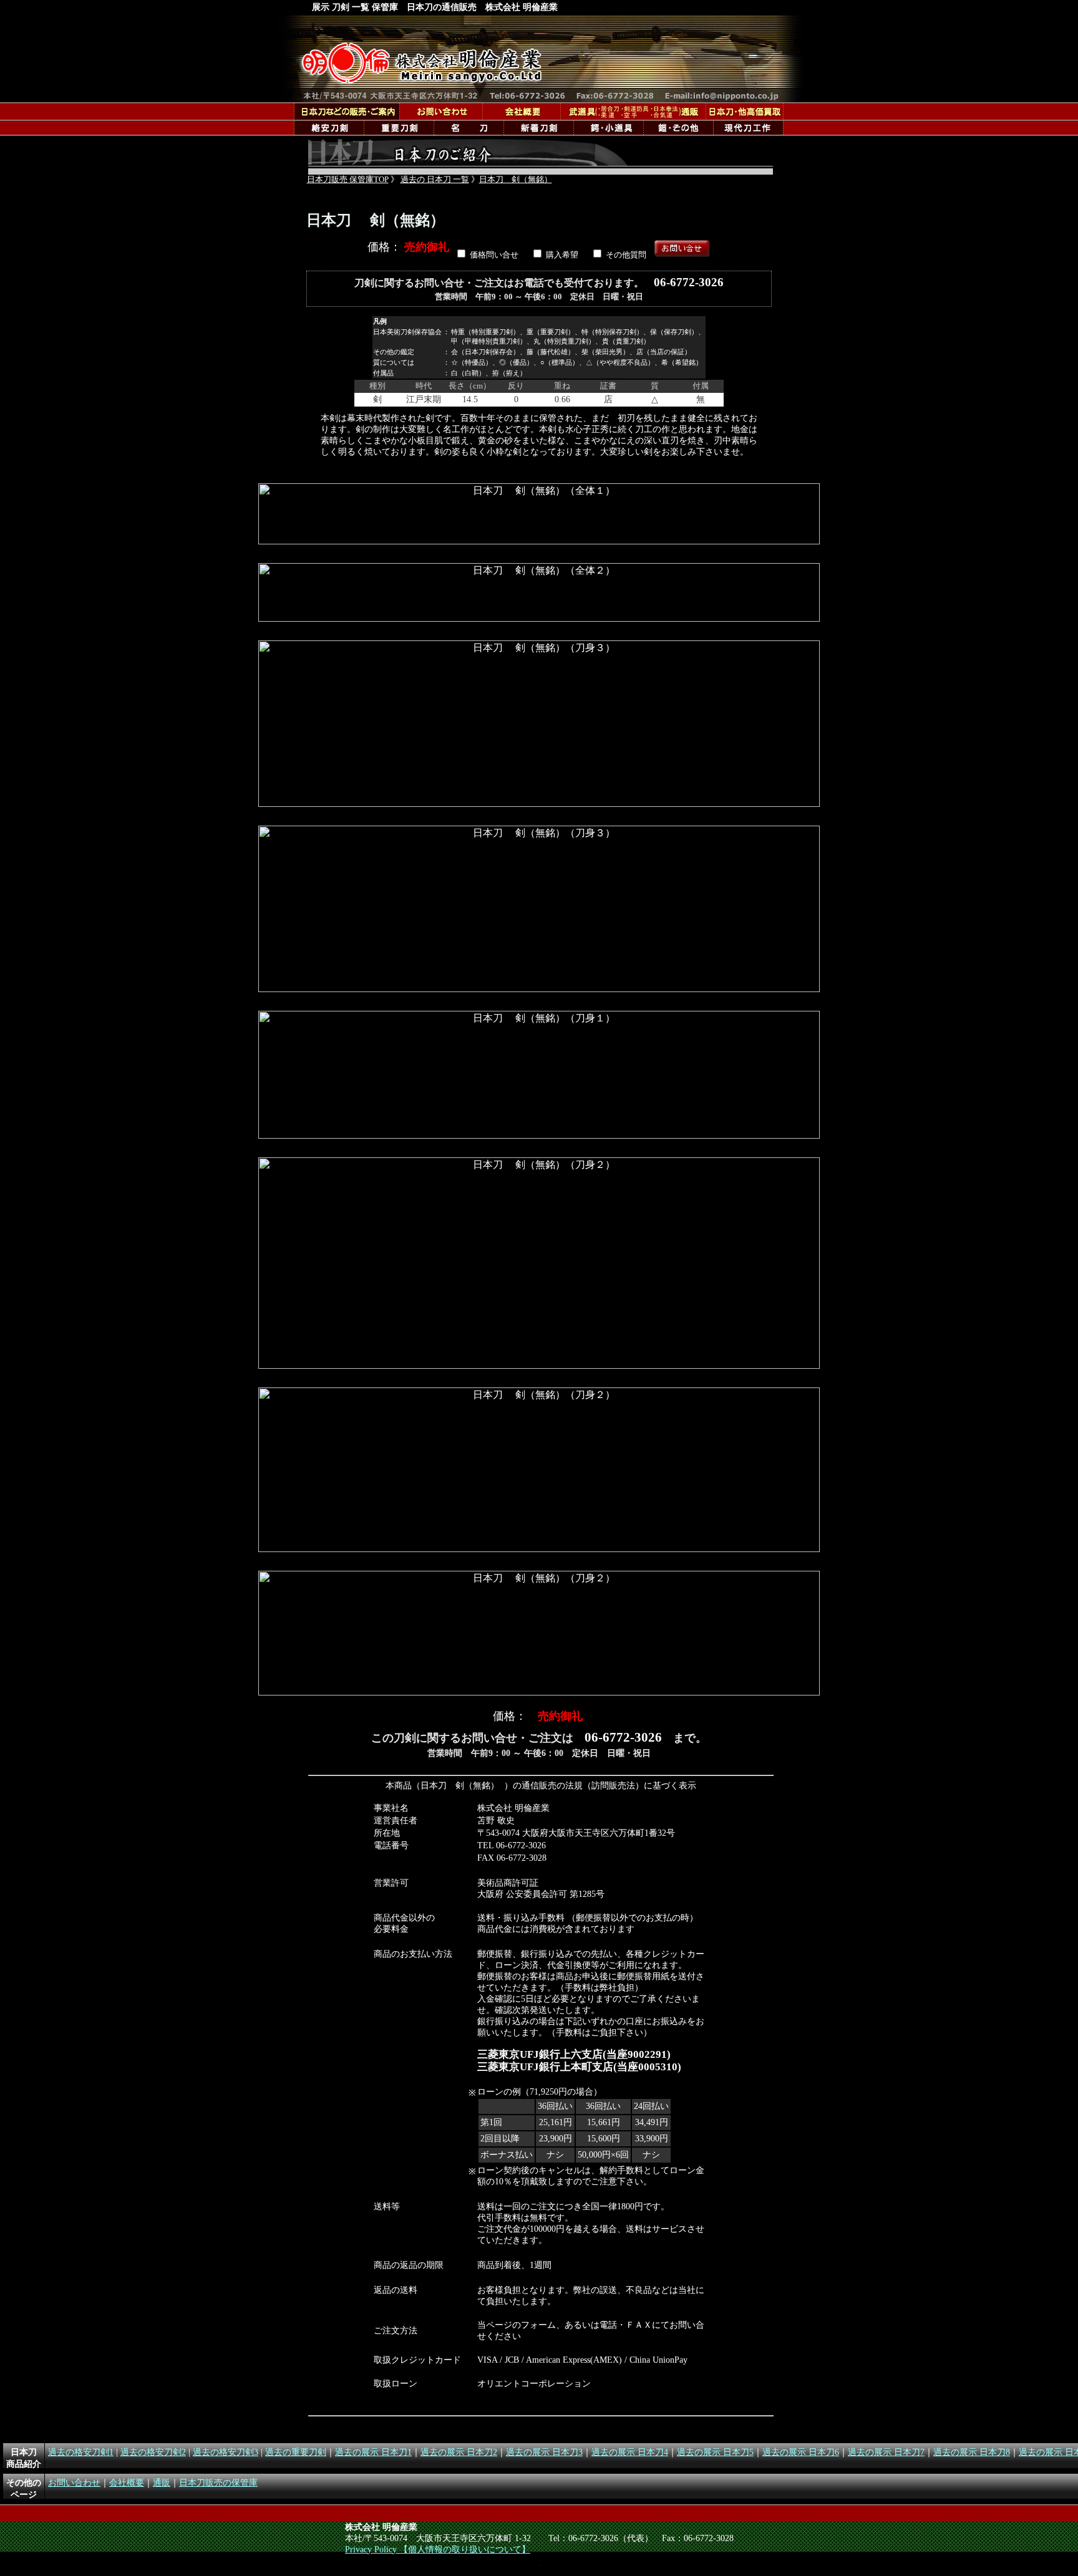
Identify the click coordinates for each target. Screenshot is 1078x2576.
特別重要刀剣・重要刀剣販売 (399, 128)
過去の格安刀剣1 (81, 2452)
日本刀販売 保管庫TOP (348, 180)
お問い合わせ (74, 2482)
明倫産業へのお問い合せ (441, 111)
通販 (633, 111)
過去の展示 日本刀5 (715, 2452)
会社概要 (521, 111)
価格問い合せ (494, 255)
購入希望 (562, 255)
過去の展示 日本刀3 (544, 2452)
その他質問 (626, 255)
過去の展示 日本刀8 (972, 2452)
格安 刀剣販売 (329, 128)
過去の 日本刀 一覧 (435, 180)
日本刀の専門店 (541, 59)
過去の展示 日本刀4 (630, 2452)
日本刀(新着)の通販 (538, 128)
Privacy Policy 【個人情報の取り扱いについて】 (438, 2549)
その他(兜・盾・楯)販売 (678, 128)
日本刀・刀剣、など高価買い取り (745, 111)
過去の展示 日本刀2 (459, 2452)
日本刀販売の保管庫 (218, 2482)
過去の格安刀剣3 (226, 2452)
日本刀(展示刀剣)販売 (469, 128)
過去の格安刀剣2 (153, 2452)
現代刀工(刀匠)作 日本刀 (748, 128)
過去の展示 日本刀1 (373, 2452)
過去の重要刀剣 (296, 2452)
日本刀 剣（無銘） (516, 180)
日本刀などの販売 (347, 111)
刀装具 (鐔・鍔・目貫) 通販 (608, 128)
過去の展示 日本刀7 (886, 2452)
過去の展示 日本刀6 (801, 2452)
